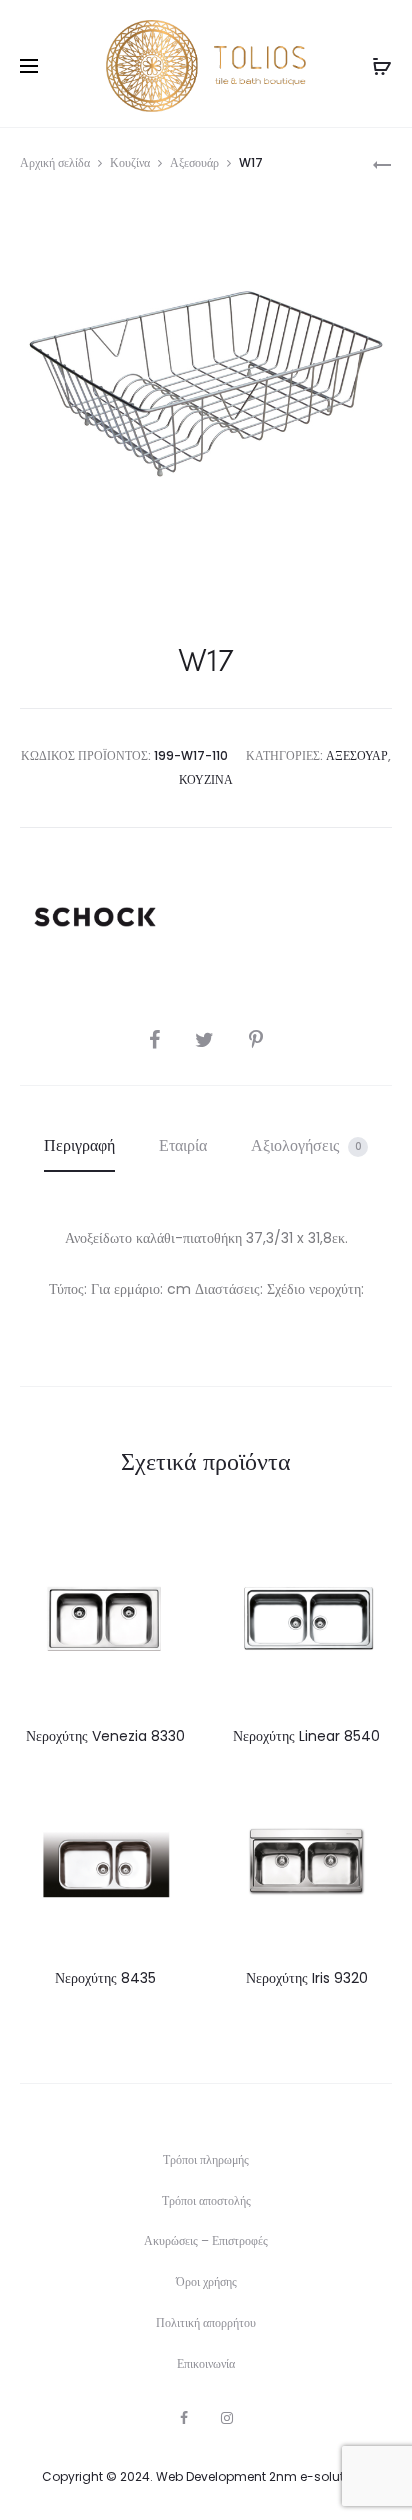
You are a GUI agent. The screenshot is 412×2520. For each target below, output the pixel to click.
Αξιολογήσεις (306, 1145)
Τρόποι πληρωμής (206, 2159)
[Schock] (95, 917)
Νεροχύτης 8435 (105, 1978)
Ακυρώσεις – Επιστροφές (206, 2240)
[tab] (79, 1146)
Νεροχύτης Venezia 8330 (105, 1736)
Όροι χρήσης (206, 2281)
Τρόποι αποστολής (206, 2200)
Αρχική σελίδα (55, 162)
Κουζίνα (130, 162)
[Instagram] (227, 2418)
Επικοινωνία (206, 2363)
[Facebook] (184, 2418)
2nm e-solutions (319, 2476)
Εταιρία (183, 1145)
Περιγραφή (79, 1145)
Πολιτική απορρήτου (206, 2322)
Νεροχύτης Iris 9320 (307, 1978)
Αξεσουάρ (194, 162)
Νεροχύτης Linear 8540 (306, 1736)
